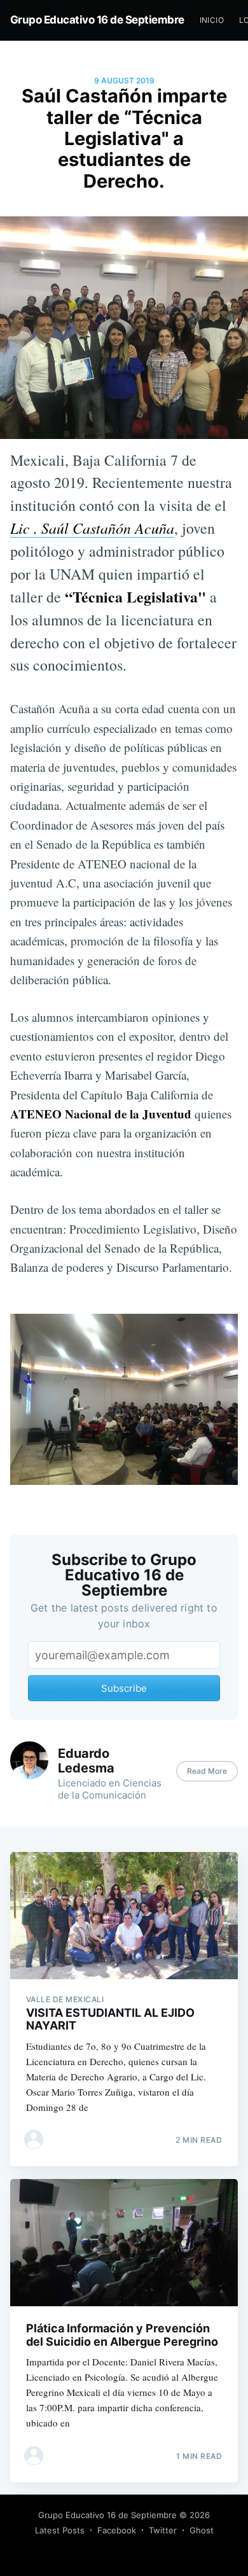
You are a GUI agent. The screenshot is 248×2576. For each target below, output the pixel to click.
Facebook (117, 2530)
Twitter (163, 2530)
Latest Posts (60, 2530)
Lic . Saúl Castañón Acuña (92, 528)
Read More (207, 1771)
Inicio (212, 20)
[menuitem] (212, 20)
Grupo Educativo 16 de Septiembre (97, 20)
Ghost (202, 2530)
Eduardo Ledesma (86, 1761)
